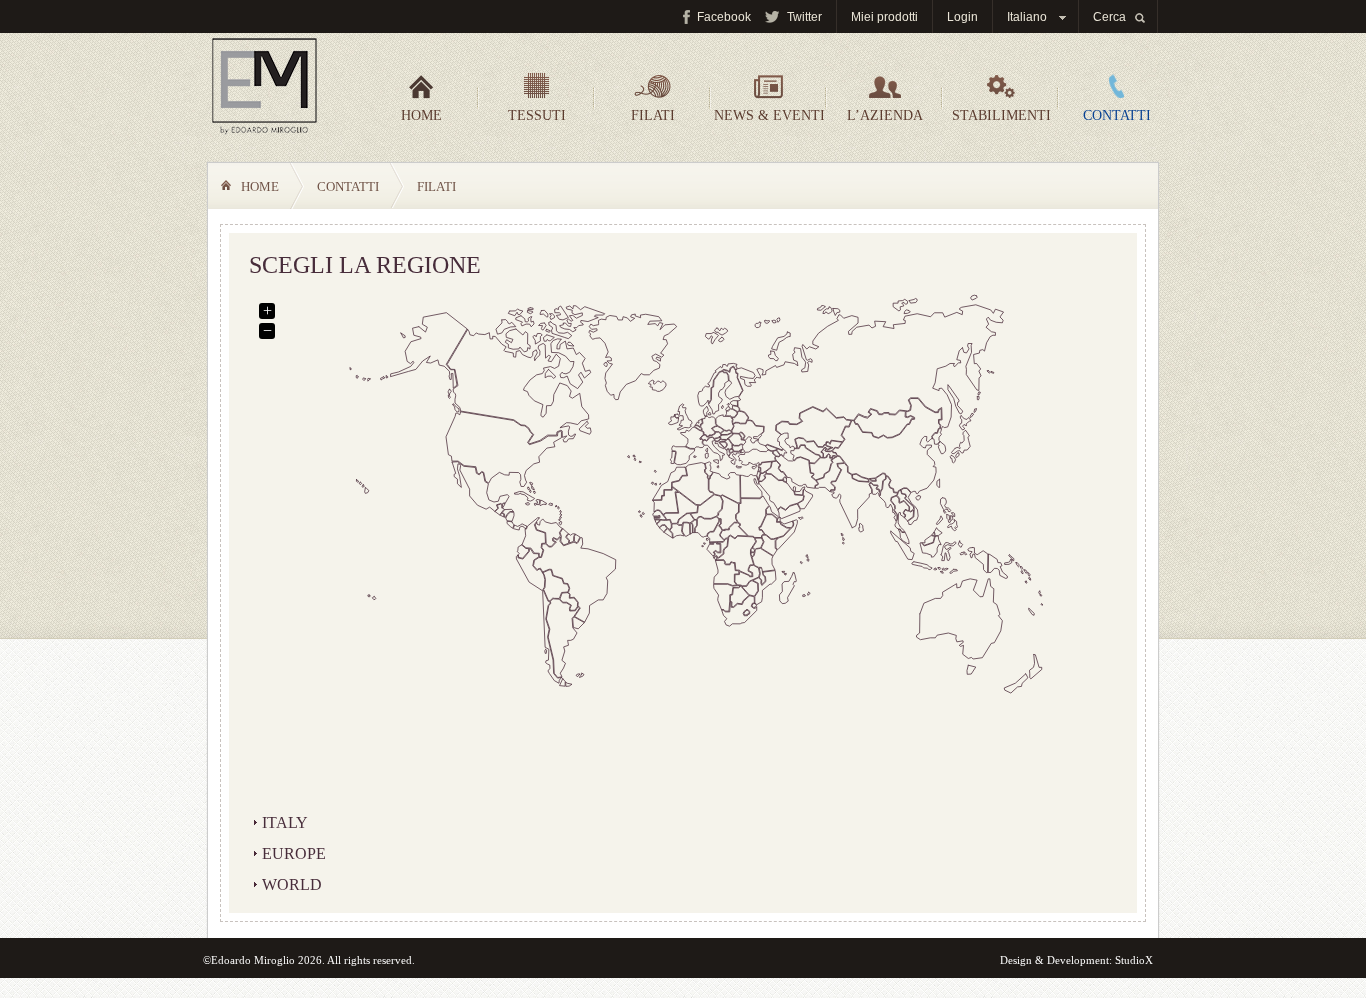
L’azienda (885, 115)
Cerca (1109, 17)
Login (962, 17)
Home (421, 115)
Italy (285, 822)
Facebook (724, 17)
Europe (294, 853)
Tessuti (537, 115)
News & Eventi (769, 115)
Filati (653, 115)
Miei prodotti (884, 17)
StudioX (1134, 960)
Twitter (804, 17)
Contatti (1117, 115)
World (292, 884)
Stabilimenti (1001, 115)
